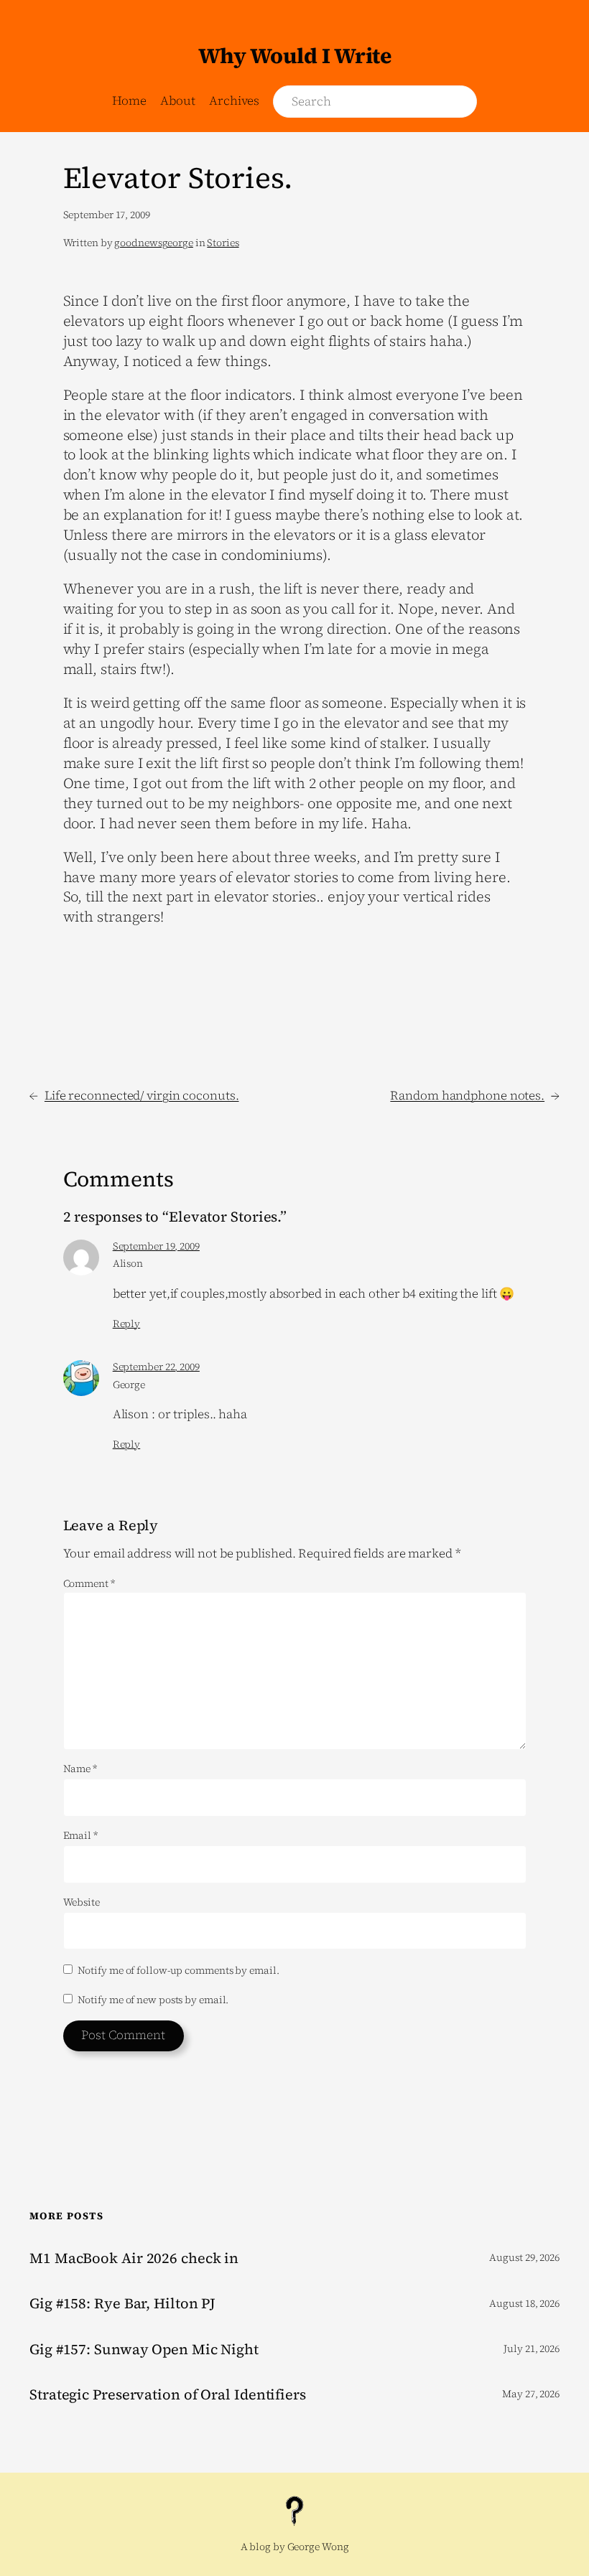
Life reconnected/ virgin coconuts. (142, 1095)
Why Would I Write (295, 56)
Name (80, 1769)
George (129, 1385)
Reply (127, 1324)
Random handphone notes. (467, 1095)
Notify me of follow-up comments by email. (178, 1970)
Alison (128, 1263)
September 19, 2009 (156, 1246)
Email (80, 1836)
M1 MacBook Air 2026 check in (134, 2258)
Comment (89, 1583)
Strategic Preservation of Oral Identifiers (168, 2394)
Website (82, 1902)
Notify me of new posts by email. (153, 2000)
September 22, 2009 (156, 1367)
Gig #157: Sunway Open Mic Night (144, 2349)
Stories (223, 243)
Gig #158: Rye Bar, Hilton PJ (122, 2303)
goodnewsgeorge (154, 243)
